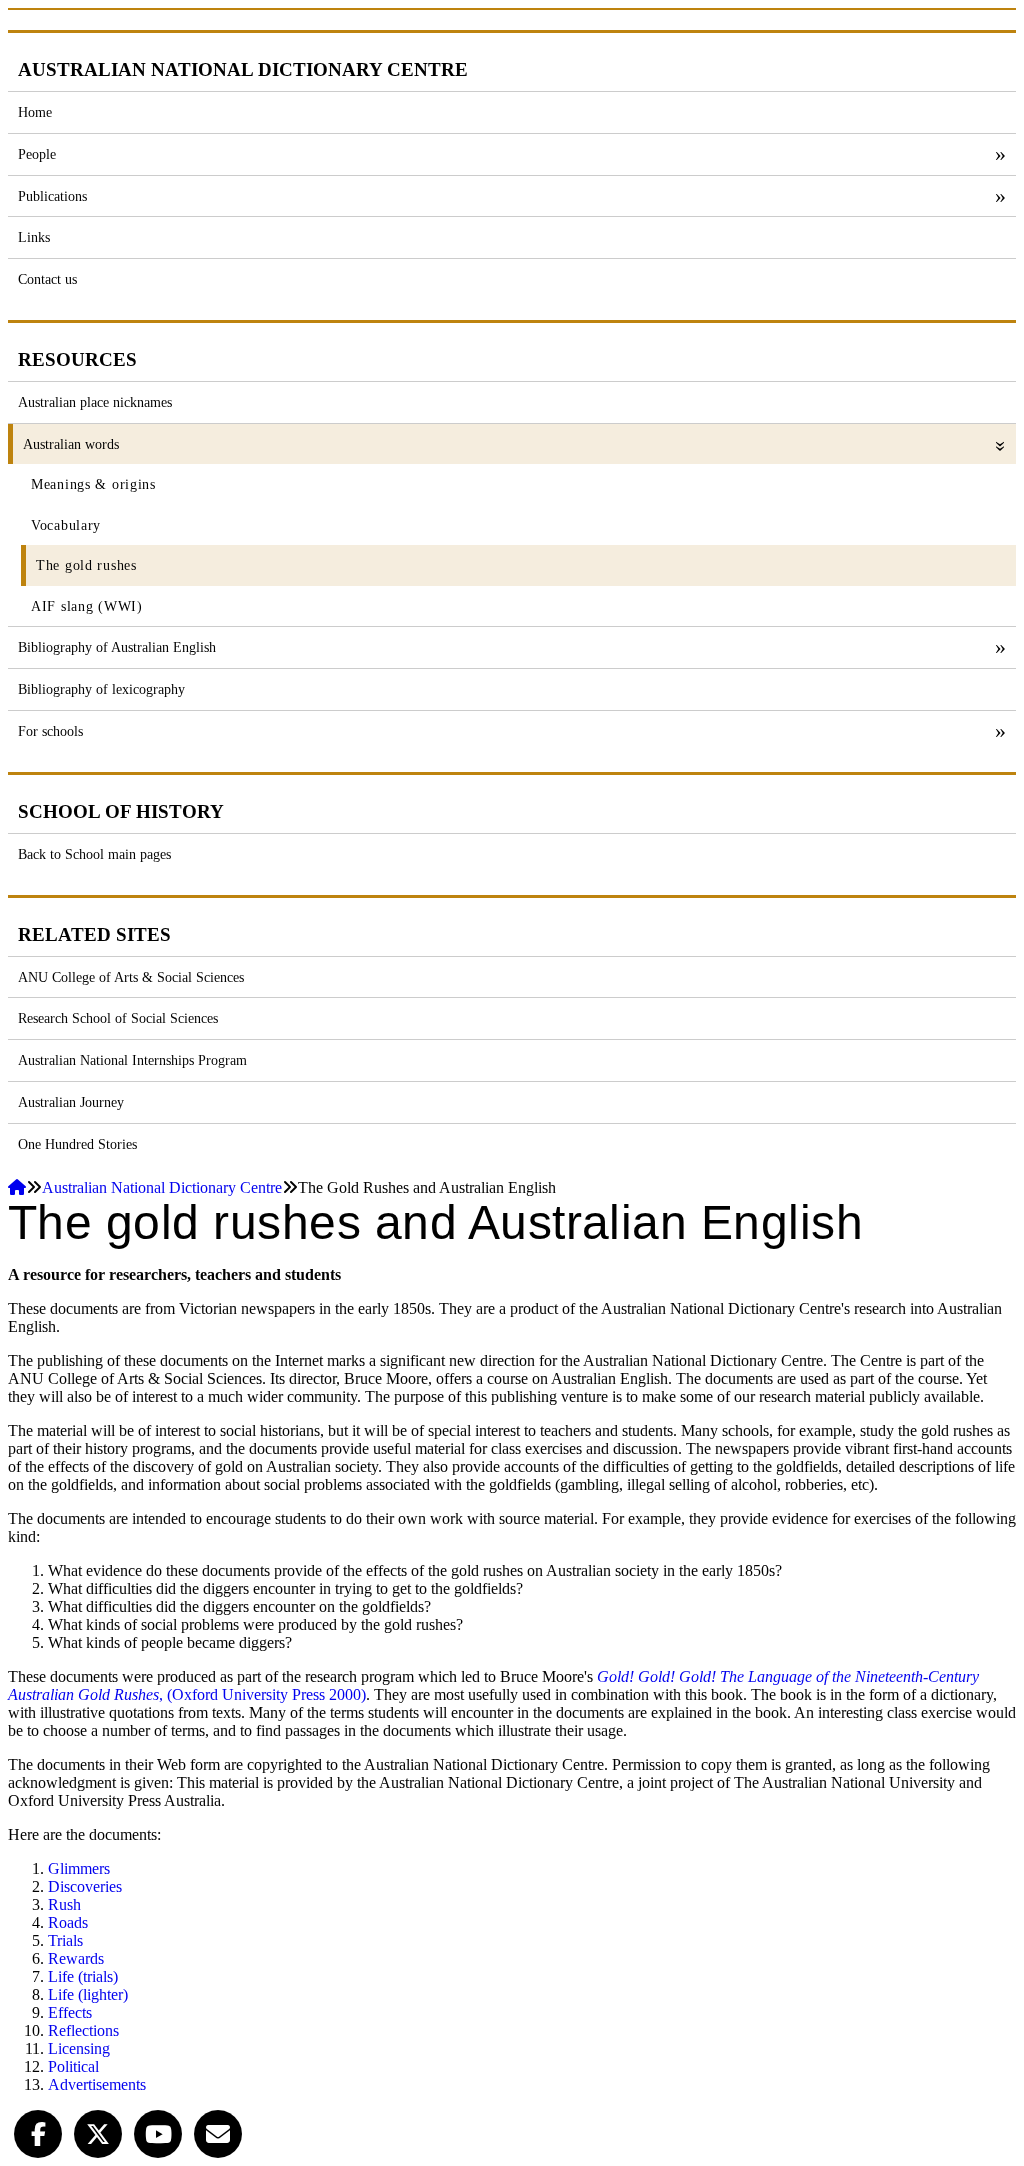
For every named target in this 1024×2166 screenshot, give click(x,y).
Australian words (71, 444)
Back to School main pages (94, 854)
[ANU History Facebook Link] (38, 2131)
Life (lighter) (88, 1994)
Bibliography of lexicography (101, 689)
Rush (64, 1904)
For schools (50, 731)
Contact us (47, 279)
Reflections (83, 2030)
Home (35, 112)
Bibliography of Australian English (117, 647)
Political (73, 2066)
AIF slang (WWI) (87, 606)
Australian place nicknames (95, 402)
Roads (68, 1922)
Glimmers (79, 1868)
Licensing (79, 2048)
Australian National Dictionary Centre (162, 1187)
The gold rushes (86, 565)
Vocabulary (66, 525)
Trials (65, 1940)
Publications (52, 196)
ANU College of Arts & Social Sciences (131, 977)
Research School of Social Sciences (118, 1018)
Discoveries (85, 1886)
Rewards (76, 1958)
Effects (70, 2012)
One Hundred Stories (77, 1144)
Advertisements (97, 2084)
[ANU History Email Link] (218, 2131)
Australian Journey (71, 1102)
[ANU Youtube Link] (158, 2131)
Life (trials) (83, 1976)
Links (34, 237)
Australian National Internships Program (132, 1060)
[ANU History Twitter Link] (98, 2131)
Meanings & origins (93, 484)
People (37, 154)
